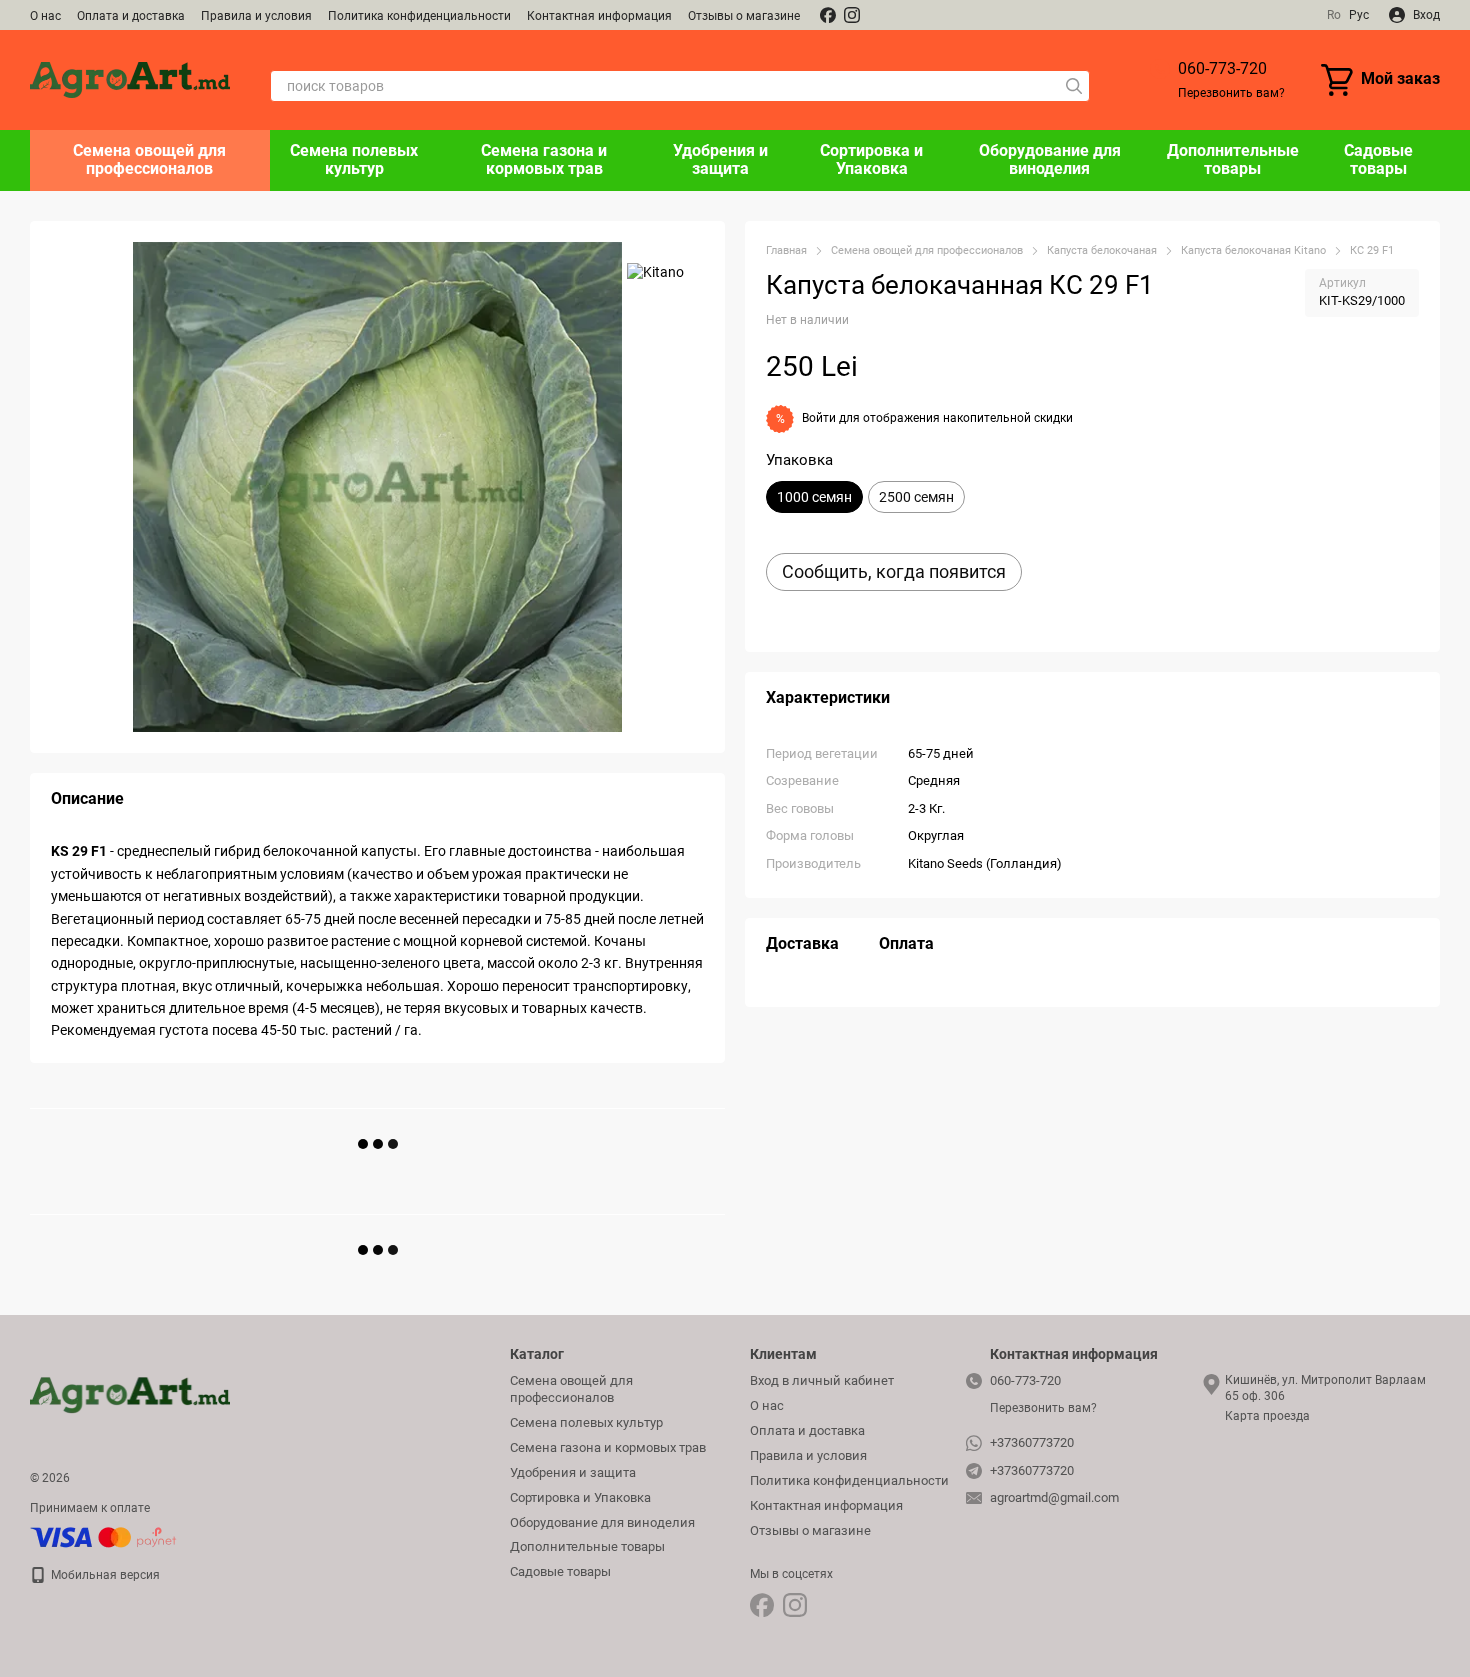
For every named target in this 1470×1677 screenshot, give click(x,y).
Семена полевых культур (354, 159)
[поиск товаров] (1074, 86)
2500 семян (916, 497)
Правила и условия (256, 16)
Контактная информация (599, 16)
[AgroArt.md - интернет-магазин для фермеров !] (130, 1394)
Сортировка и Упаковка (871, 159)
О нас (45, 16)
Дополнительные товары (1233, 159)
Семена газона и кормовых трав (544, 159)
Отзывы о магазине (744, 16)
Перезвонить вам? (1231, 93)
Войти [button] (819, 418)
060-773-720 (1222, 68)
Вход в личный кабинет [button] (822, 1380)
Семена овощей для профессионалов (149, 159)
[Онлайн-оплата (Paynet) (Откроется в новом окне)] (103, 1536)
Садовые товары (1378, 159)
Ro (1334, 15)
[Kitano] (655, 271)
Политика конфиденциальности (419, 16)
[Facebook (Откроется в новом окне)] (828, 15)
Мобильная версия (104, 1575)
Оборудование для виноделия (1050, 159)
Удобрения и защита (720, 159)
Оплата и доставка (131, 16)
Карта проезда (1267, 1416)
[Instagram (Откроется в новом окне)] (852, 15)
